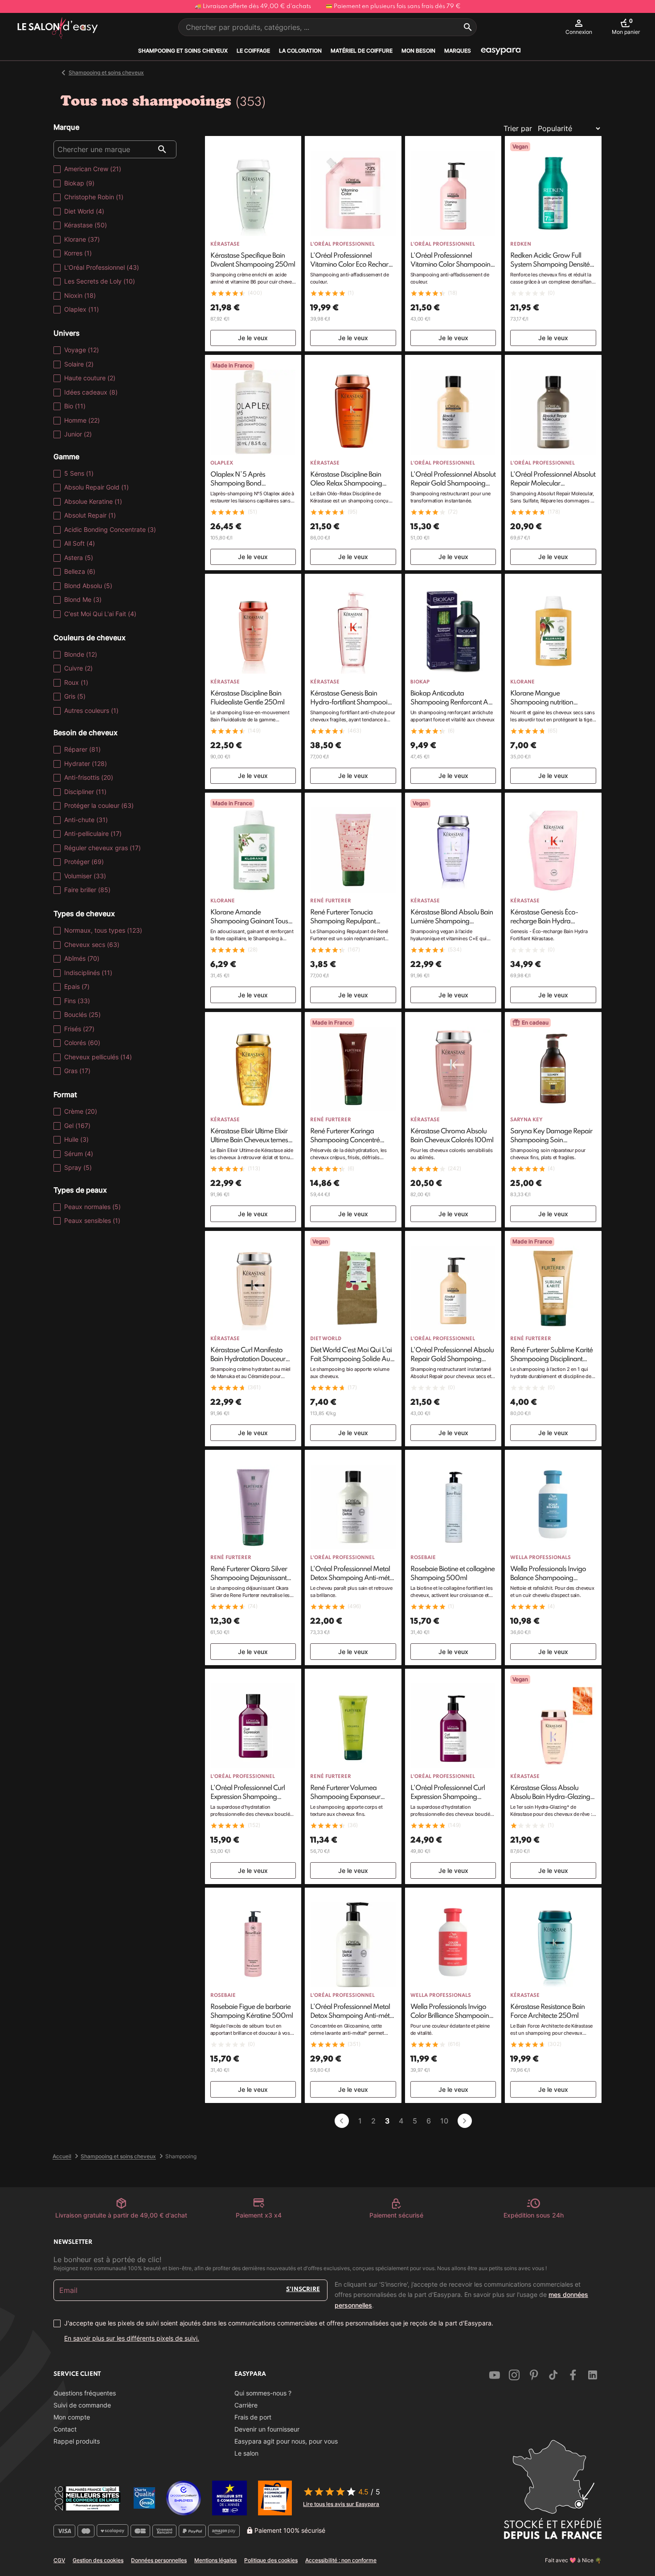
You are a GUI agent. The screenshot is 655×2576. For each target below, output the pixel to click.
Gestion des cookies (98, 2560)
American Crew (93, 169)
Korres (78, 253)
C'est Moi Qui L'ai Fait (100, 614)
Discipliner (85, 792)
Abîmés (82, 958)
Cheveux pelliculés (98, 1057)
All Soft (80, 543)
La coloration (300, 51)
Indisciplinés (88, 973)
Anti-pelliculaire (93, 833)
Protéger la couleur (99, 805)
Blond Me (83, 599)
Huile (76, 1139)
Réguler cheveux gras (102, 848)
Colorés (82, 1043)
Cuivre (78, 668)
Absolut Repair (90, 515)
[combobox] (327, 27)
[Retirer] (342, 2121)
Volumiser (85, 876)
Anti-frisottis (89, 777)
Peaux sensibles (92, 1220)
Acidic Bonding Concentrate (110, 529)
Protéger (84, 862)
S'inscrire (303, 2290)
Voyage (82, 350)
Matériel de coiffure (362, 51)
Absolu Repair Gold (96, 487)
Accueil (62, 2156)
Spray (78, 1167)
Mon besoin (418, 51)
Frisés (79, 1029)
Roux (76, 682)
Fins (77, 1001)
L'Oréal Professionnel (102, 267)
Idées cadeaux (91, 392)
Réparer (82, 749)
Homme (82, 420)
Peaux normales (92, 1207)
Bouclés (82, 1014)
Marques (458, 51)
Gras (77, 1071)
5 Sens (79, 473)
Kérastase (86, 225)
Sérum (79, 1154)
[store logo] (58, 29)
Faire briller (87, 890)
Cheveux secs (92, 944)
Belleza (80, 571)
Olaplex (82, 309)
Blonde (81, 654)
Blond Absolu (88, 586)
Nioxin (80, 295)
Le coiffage (253, 51)
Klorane (82, 239)
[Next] (465, 2121)
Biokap (79, 183)
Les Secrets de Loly (100, 281)
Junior (78, 434)
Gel (77, 1125)
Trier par (518, 128)
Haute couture (90, 378)
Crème (81, 1111)
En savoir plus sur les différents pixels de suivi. (132, 2338)
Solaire (79, 364)
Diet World (84, 211)
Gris (75, 696)
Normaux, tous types (103, 930)
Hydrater (86, 763)
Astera (79, 558)
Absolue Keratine (93, 501)
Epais (77, 986)
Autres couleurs (91, 710)
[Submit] (468, 27)
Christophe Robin (94, 197)
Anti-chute (86, 820)
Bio (75, 406)
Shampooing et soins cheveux (183, 51)
